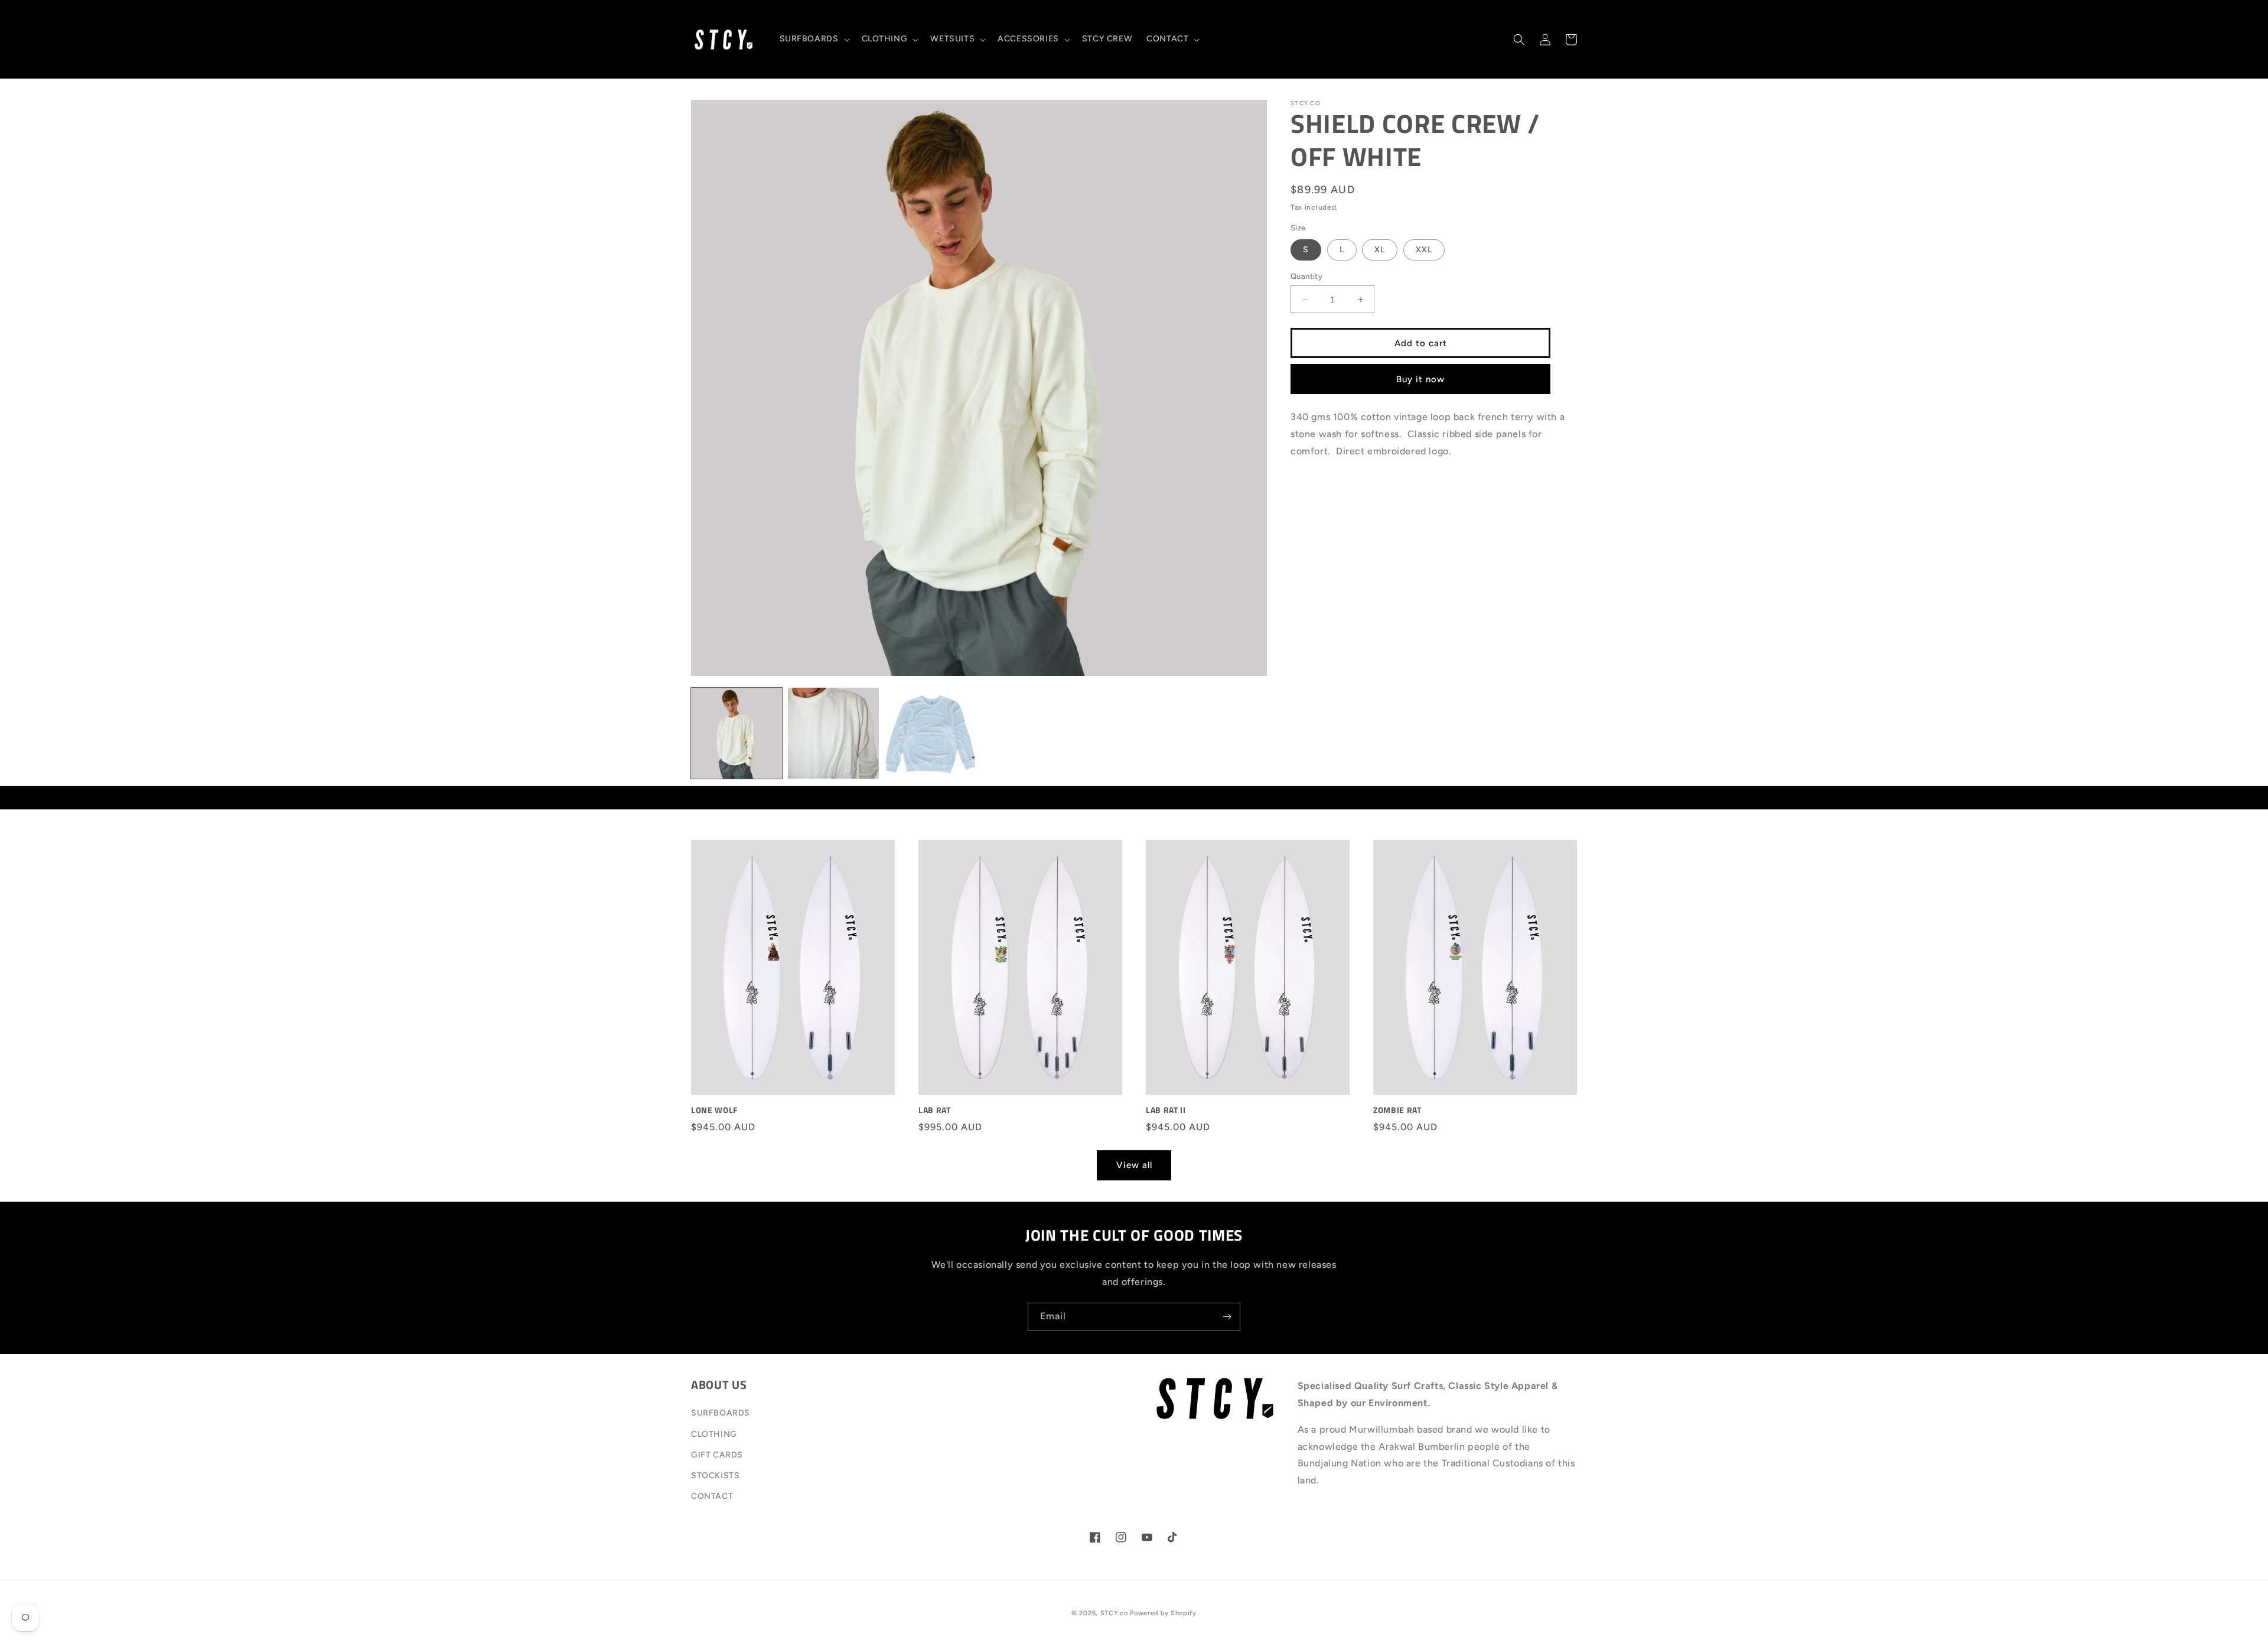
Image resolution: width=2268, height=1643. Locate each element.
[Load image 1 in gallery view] (737, 733)
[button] (814, 39)
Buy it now (1420, 379)
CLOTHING (714, 1434)
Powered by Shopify (1163, 1613)
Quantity (1306, 276)
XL (1380, 250)
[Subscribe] (1227, 1317)
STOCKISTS (715, 1476)
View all (1134, 1165)
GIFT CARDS (717, 1455)
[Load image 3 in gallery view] (930, 733)
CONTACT (712, 1496)
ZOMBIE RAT (1397, 1110)
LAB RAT (935, 1110)
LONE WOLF (714, 1110)
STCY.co (1114, 1613)
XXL (1424, 250)
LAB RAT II (1166, 1110)
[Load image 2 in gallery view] (833, 733)
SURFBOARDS (721, 1413)
